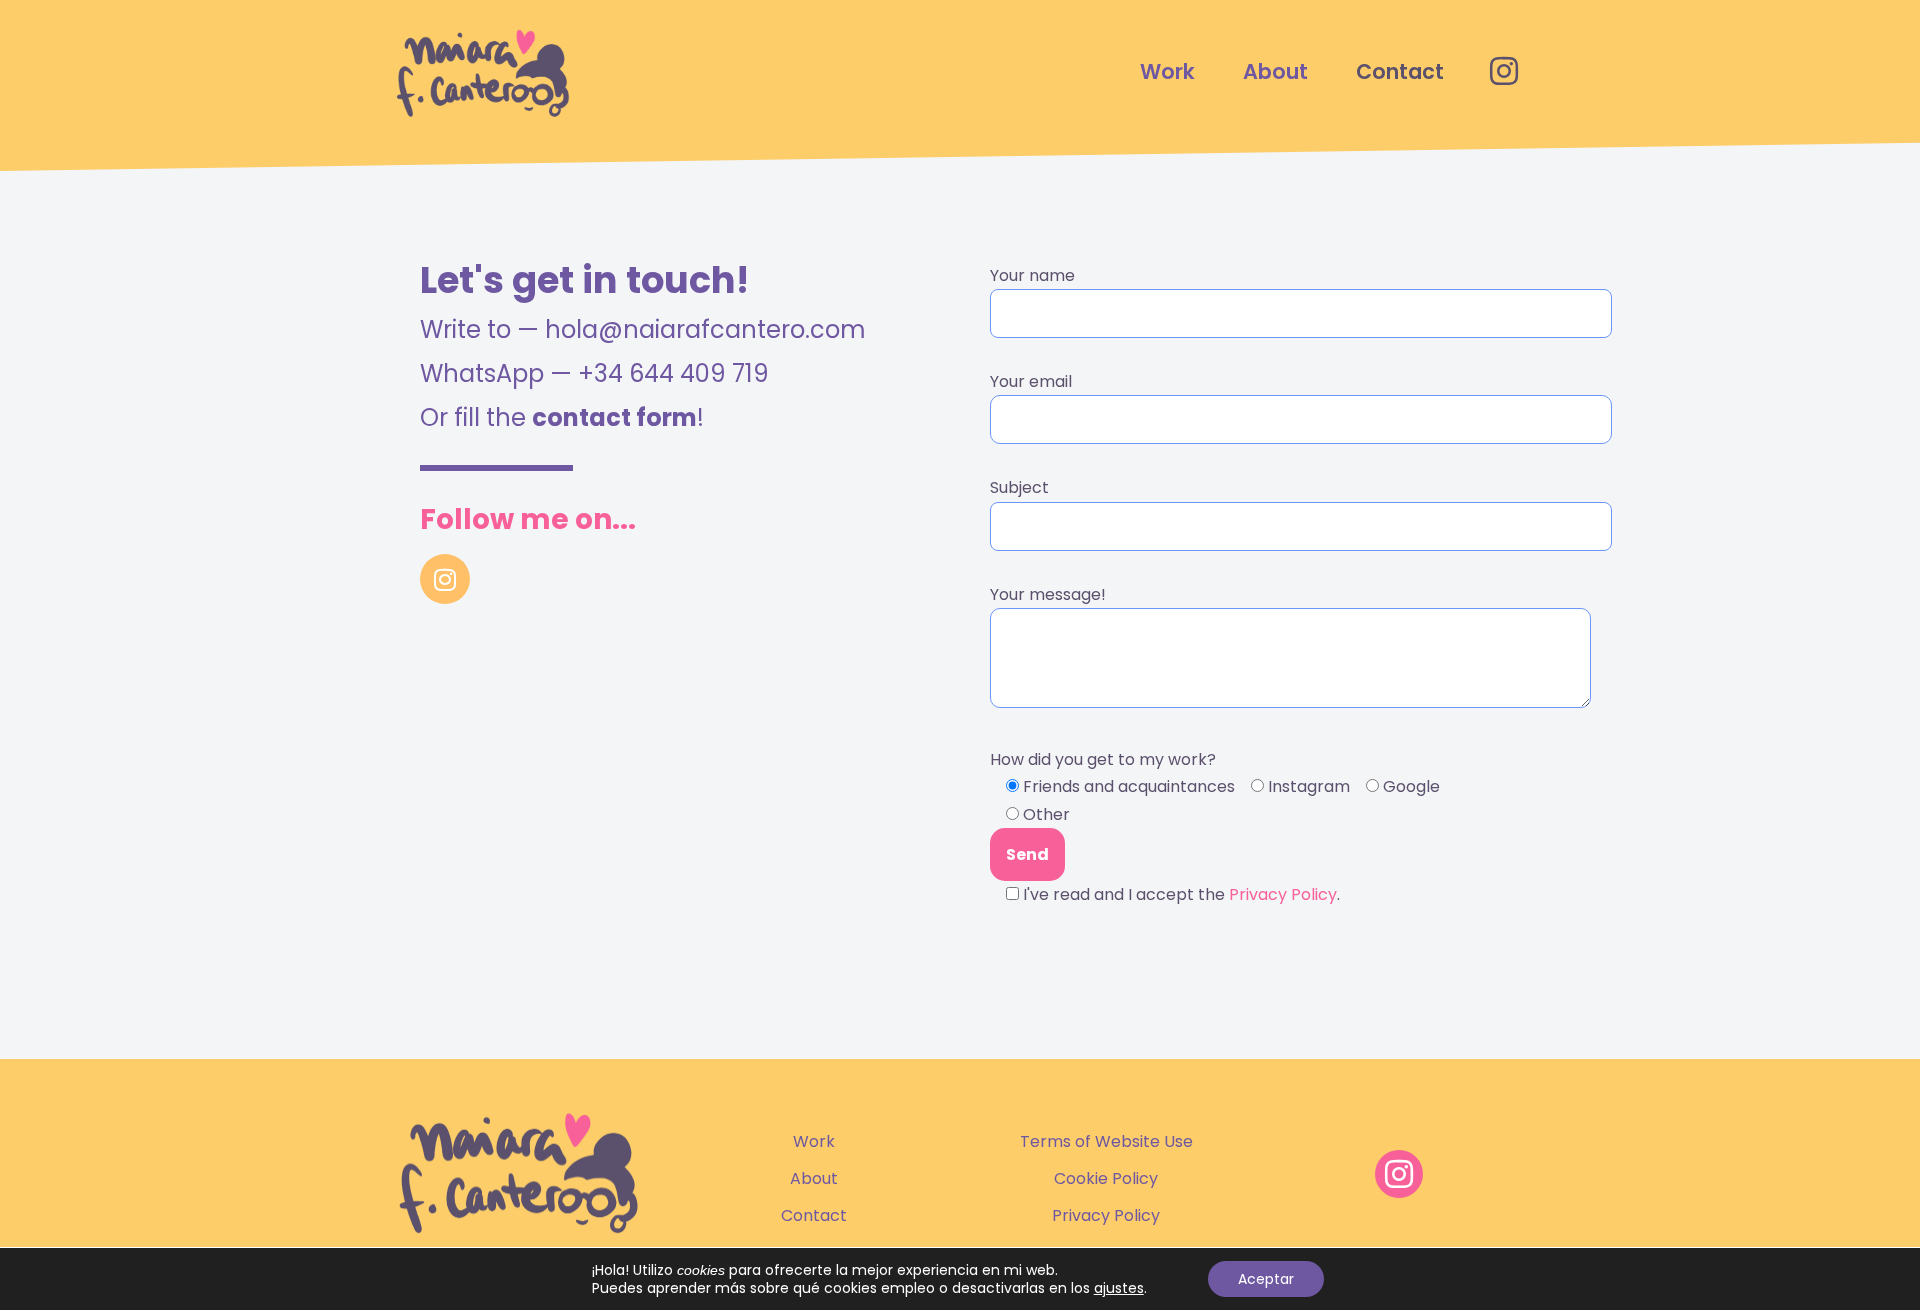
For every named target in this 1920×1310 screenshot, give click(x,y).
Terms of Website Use (1106, 1141)
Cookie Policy (1106, 1178)
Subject (1019, 487)
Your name (1032, 275)
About (1275, 71)
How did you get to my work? (1215, 827)
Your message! (1048, 594)
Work (1167, 71)
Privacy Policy (1283, 894)
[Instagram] (445, 579)
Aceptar (1266, 1279)
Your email (1031, 381)
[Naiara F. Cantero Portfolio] (482, 71)
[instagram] (1504, 71)
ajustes (1119, 1288)
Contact (1400, 71)
